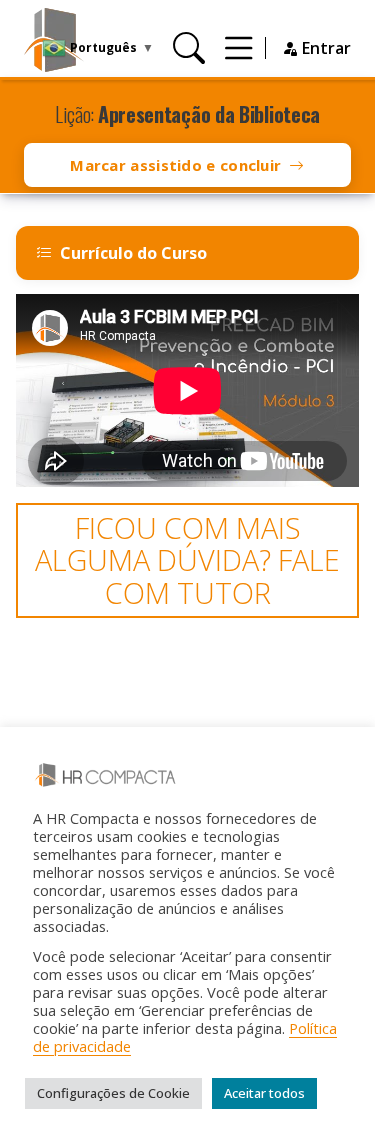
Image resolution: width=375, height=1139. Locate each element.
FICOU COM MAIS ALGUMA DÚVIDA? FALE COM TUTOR (187, 560)
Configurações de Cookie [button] (113, 1093)
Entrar (324, 48)
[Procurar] (189, 47)
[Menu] (239, 47)
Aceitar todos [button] (264, 1093)
